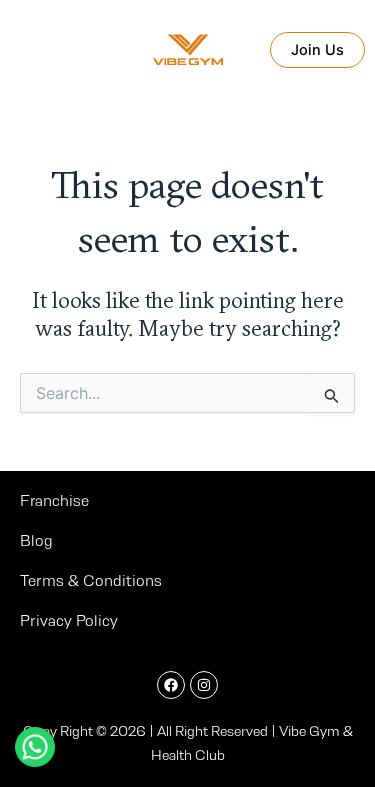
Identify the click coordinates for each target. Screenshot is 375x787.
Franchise (54, 500)
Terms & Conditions (91, 580)
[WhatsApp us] (35, 747)
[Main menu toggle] (21, 50)
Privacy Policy (69, 620)
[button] (322, 50)
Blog (36, 540)
